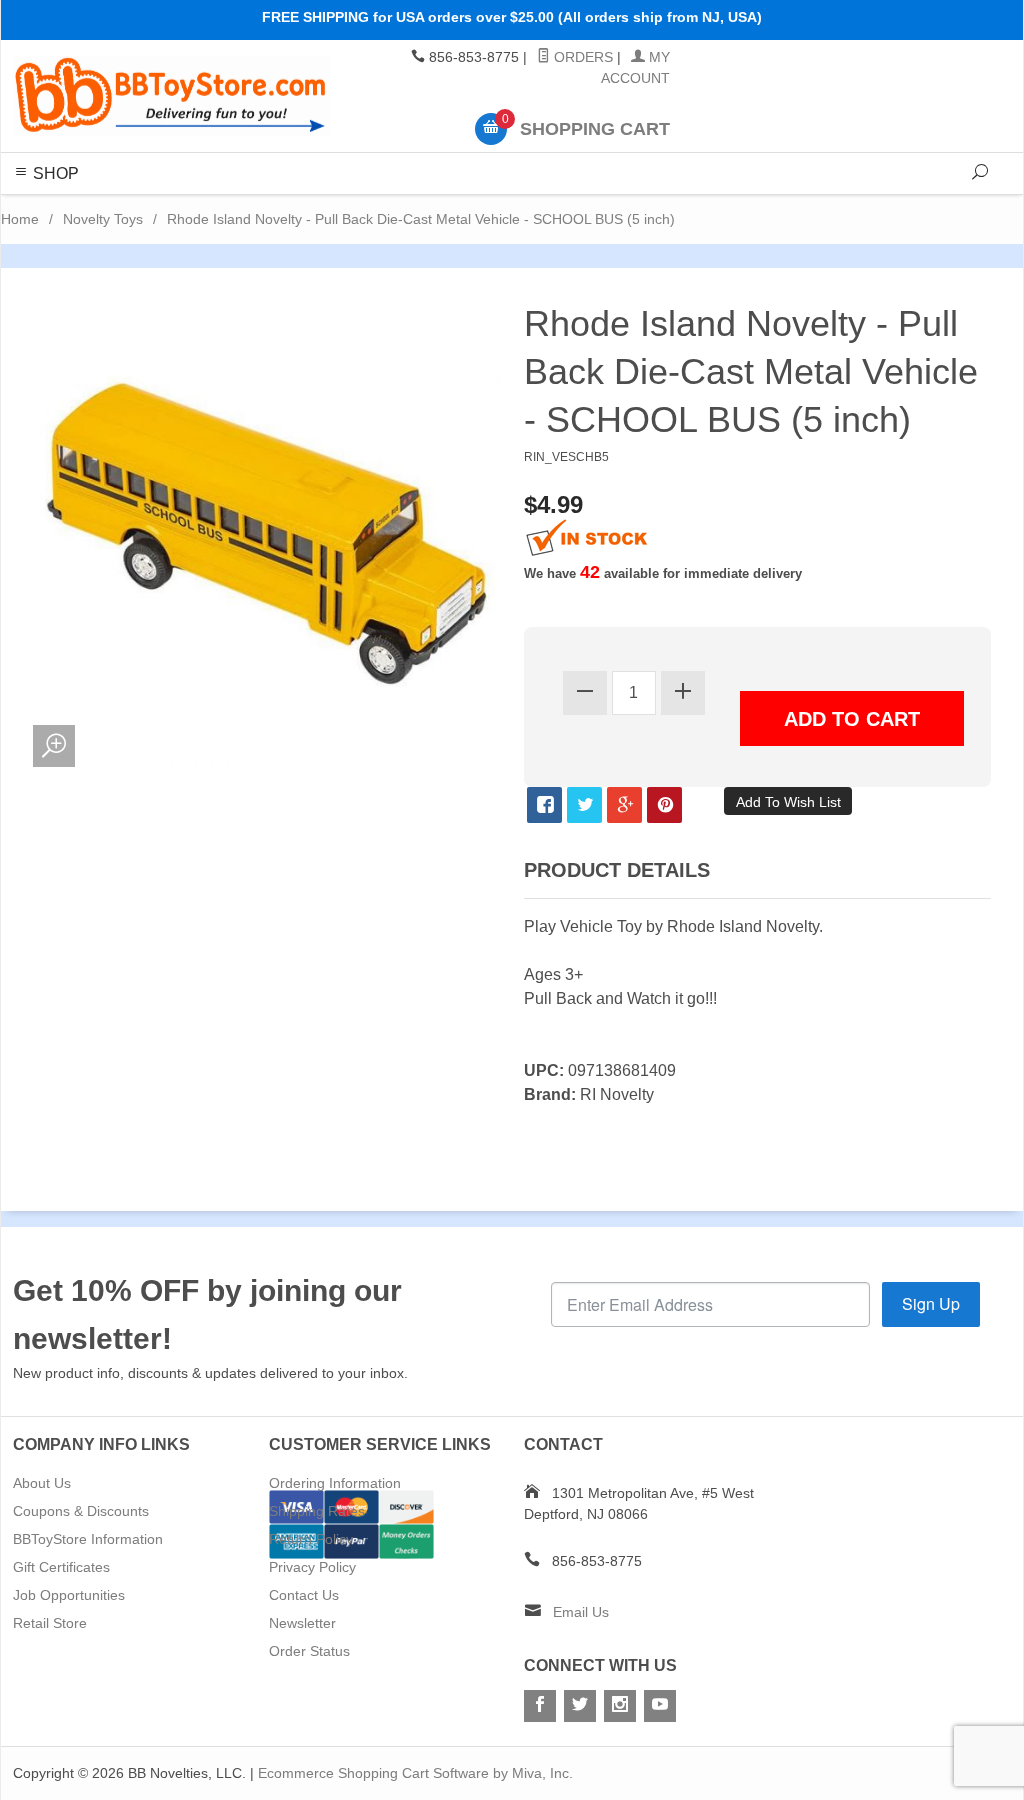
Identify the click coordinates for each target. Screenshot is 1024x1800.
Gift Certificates (61, 1567)
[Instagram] (620, 1706)
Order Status (309, 1651)
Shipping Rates (317, 1511)
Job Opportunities (69, 1595)
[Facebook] (540, 1706)
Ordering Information (335, 1483)
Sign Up (931, 1303)
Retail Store (50, 1623)
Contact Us (304, 1595)
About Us (42, 1483)
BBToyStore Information (88, 1539)
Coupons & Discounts (81, 1511)
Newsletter (302, 1623)
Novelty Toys (103, 219)
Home (20, 219)
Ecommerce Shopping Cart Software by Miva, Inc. (415, 1773)
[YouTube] (660, 1706)
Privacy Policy (312, 1567)
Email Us (581, 1612)
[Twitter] (580, 1706)
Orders (581, 57)
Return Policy (311, 1539)
